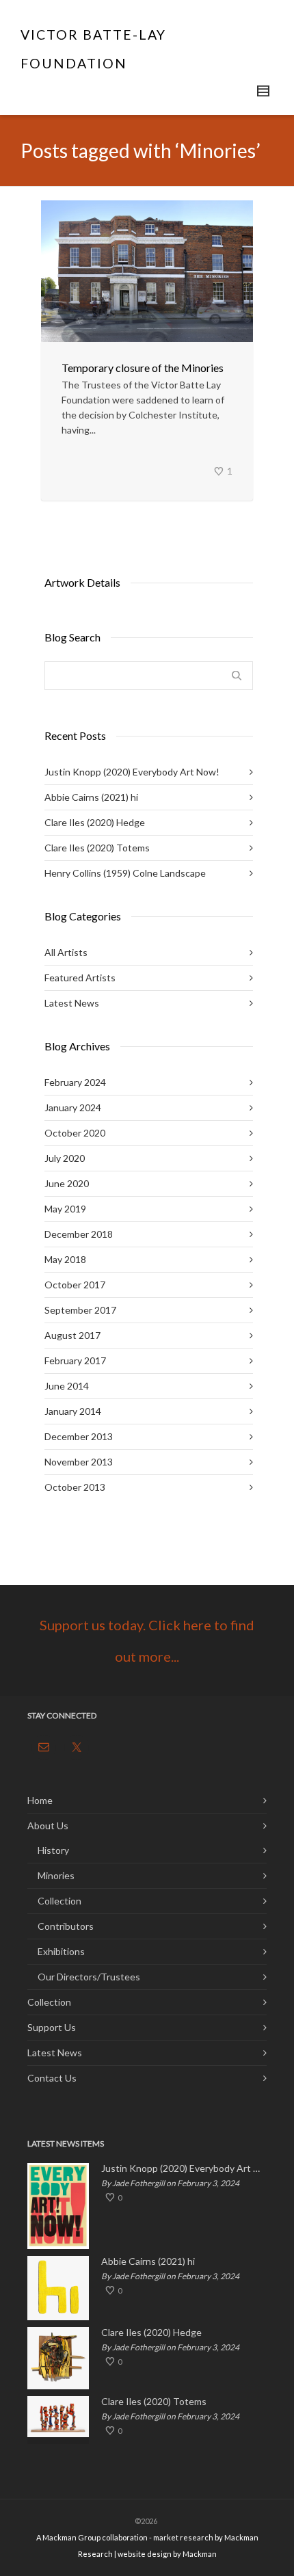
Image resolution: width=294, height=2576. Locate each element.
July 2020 (65, 1158)
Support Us (52, 2027)
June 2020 (67, 1183)
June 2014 (67, 1386)
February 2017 (75, 1360)
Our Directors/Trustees (89, 1977)
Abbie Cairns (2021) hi (91, 797)
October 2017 (75, 1285)
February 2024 (75, 1082)
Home (40, 1800)
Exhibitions (61, 1951)
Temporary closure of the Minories (143, 368)
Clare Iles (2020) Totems (97, 848)
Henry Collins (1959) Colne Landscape (125, 873)
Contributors (66, 1926)
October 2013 (75, 1487)
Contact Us (52, 2078)
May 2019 (65, 1209)
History (53, 1850)
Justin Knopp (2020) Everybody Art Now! (132, 772)
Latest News (72, 1003)
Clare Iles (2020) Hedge (95, 822)
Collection (59, 1901)
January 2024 (73, 1107)
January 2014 (73, 1411)
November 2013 (79, 1462)
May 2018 (65, 1259)
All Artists (66, 952)
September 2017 (80, 1310)
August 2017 (72, 1335)
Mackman (200, 2554)
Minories (56, 1875)
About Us (48, 1825)
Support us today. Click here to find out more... (147, 1641)
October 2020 (75, 1133)
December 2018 (79, 1234)
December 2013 (79, 1436)
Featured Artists (80, 978)
